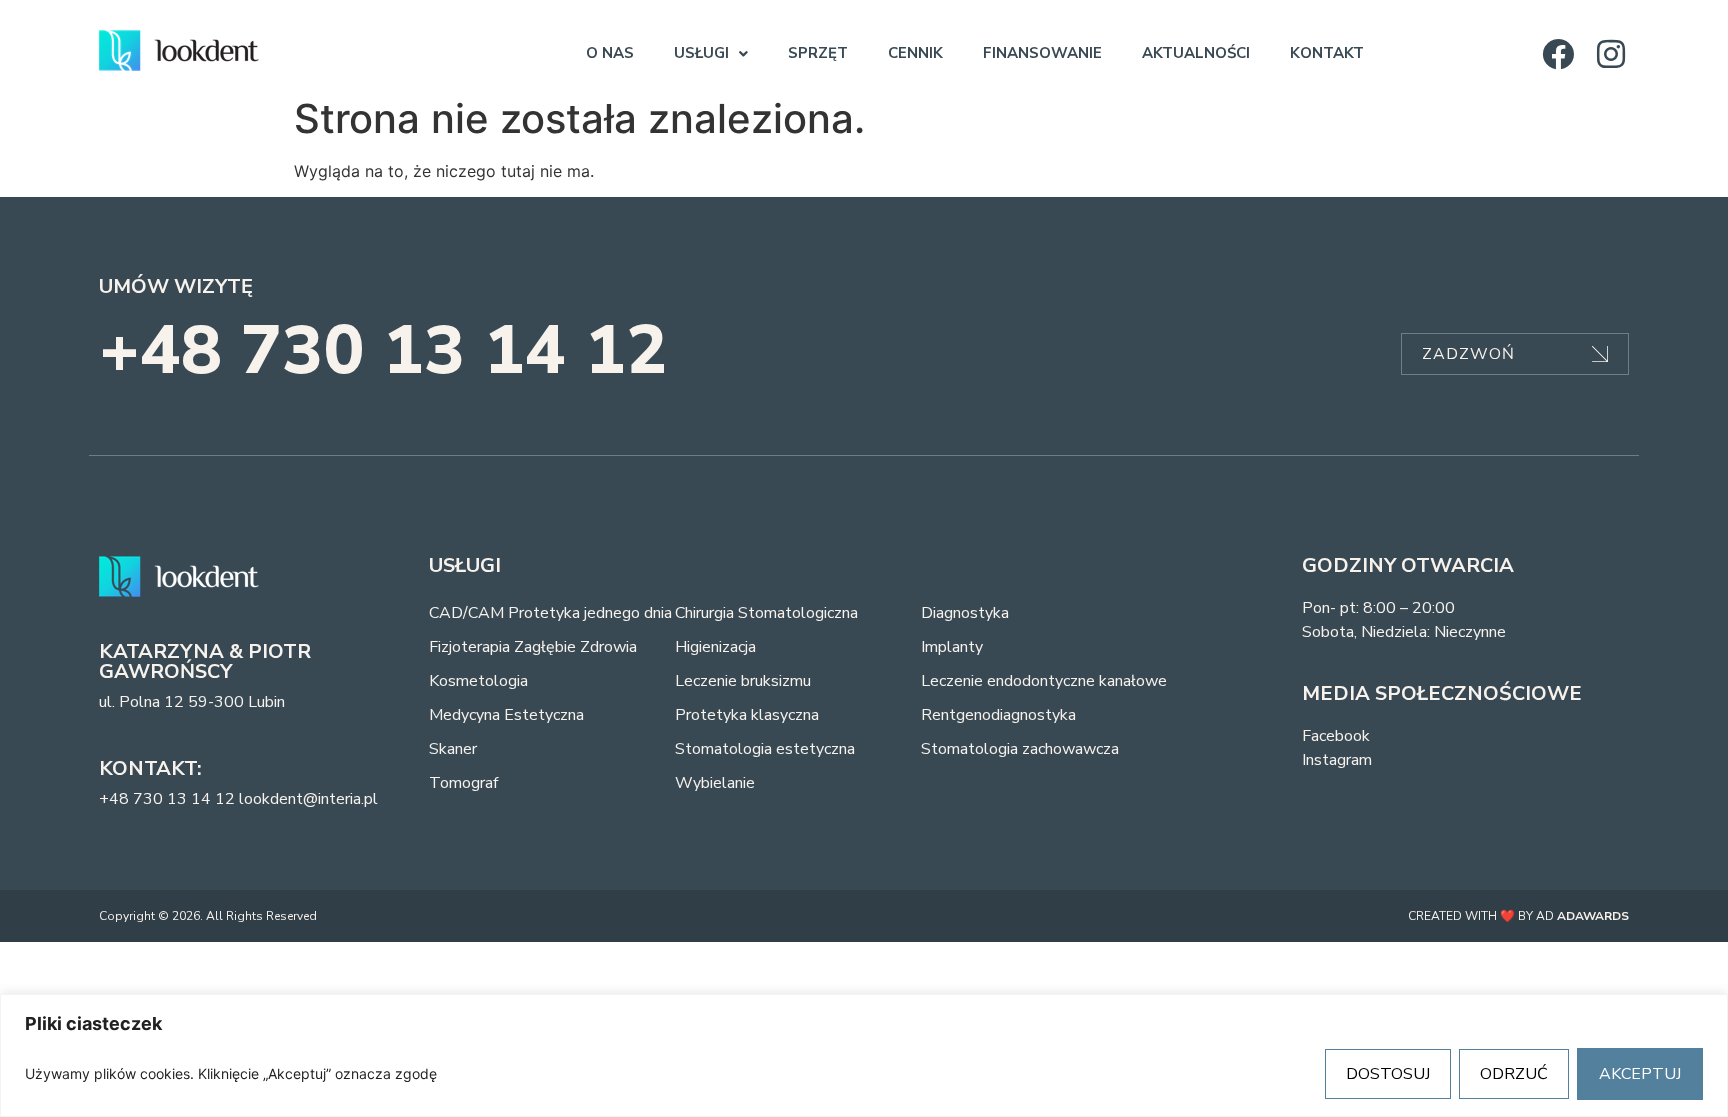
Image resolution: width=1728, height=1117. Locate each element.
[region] (864, 1055)
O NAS (610, 53)
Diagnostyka (965, 613)
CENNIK (915, 53)
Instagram (1337, 760)
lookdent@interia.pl (308, 799)
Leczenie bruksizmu (743, 681)
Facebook (1336, 736)
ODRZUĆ (1514, 1074)
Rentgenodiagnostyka (998, 715)
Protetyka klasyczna (747, 715)
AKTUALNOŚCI (1196, 53)
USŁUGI (701, 53)
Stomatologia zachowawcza (1020, 749)
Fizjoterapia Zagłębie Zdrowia (533, 647)
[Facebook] (1558, 54)
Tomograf (463, 783)
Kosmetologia (478, 681)
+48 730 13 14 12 (383, 350)
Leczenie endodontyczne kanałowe (1044, 681)
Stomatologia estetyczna (765, 749)
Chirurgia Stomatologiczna (766, 613)
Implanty (952, 647)
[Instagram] (1611, 54)
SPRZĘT (818, 53)
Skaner (453, 749)
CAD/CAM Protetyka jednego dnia (550, 613)
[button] (711, 53)
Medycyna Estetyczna (506, 715)
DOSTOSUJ (1388, 1074)
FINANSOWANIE (1042, 53)
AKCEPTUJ (1640, 1074)
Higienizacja (715, 647)
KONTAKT (1327, 53)
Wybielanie (715, 783)
